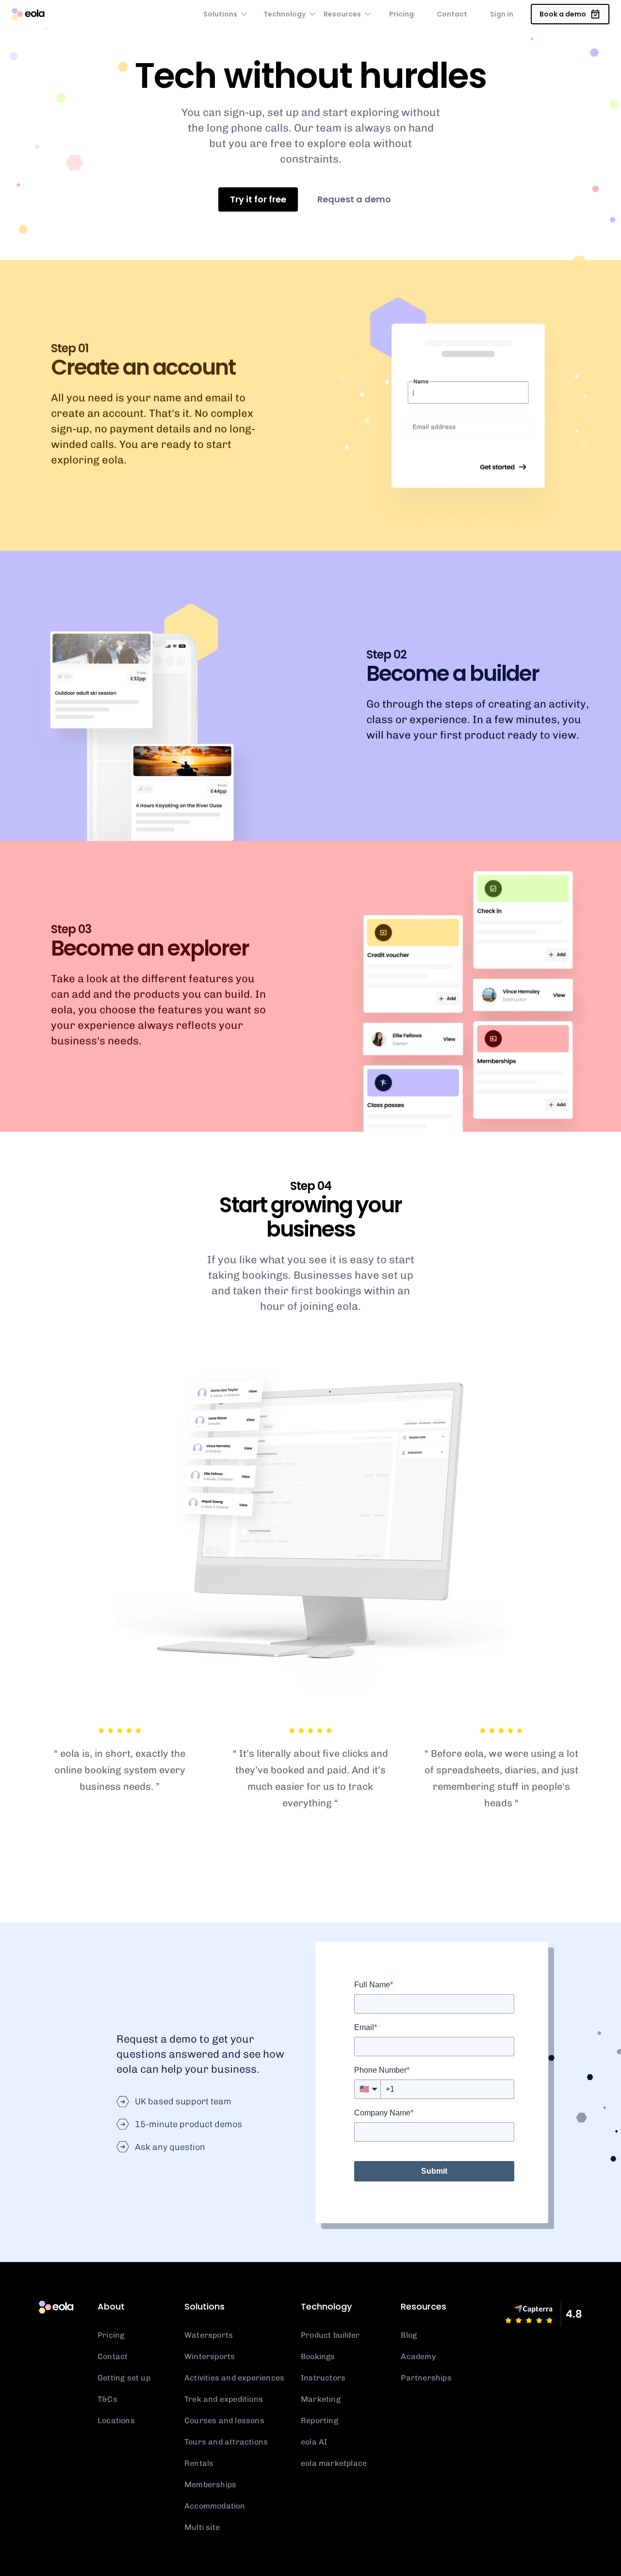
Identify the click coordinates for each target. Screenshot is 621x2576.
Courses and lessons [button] (224, 2420)
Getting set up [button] (124, 2378)
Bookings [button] (318, 2356)
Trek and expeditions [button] (224, 2399)
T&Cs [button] (107, 2399)
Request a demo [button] (354, 199)
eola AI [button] (314, 2442)
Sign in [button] (502, 14)
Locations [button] (116, 2420)
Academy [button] (418, 2356)
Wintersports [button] (210, 2356)
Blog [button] (409, 2335)
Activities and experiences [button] (234, 2378)
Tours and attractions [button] (226, 2442)
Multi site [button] (202, 2527)
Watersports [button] (209, 2335)
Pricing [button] (401, 14)
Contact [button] (452, 14)
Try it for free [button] (258, 199)
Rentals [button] (199, 2463)
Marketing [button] (321, 2399)
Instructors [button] (323, 2378)
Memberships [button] (210, 2485)
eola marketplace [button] (334, 2463)
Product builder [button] (330, 2335)
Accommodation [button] (215, 2506)
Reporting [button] (319, 2420)
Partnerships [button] (426, 2378)
